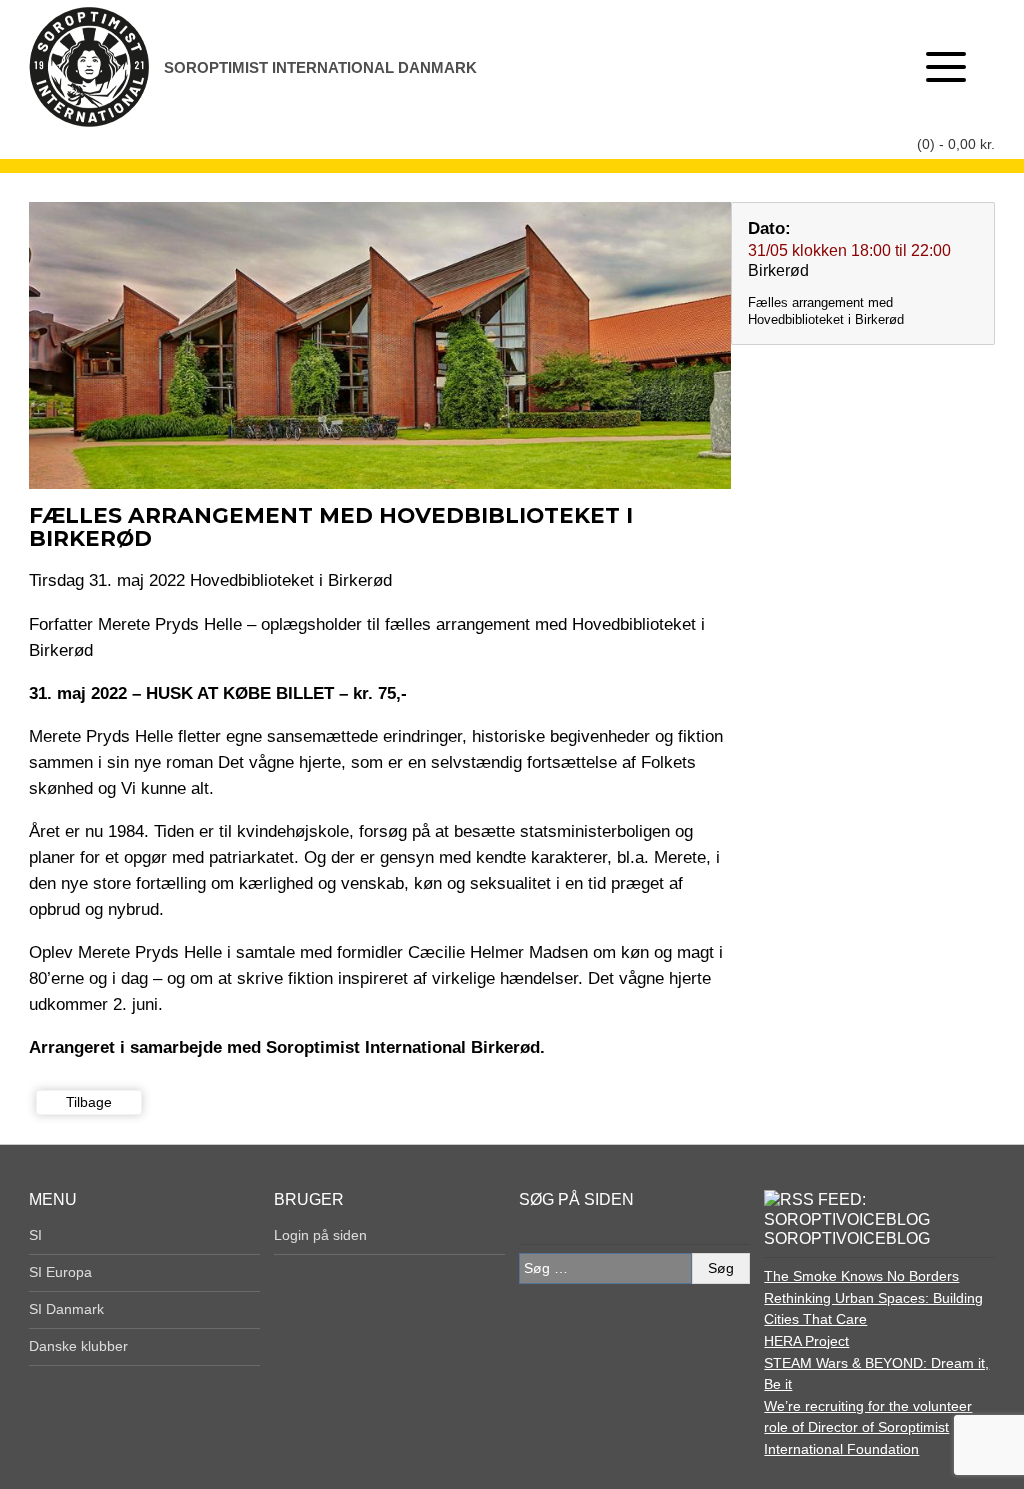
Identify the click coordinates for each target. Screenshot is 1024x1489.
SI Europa (60, 1272)
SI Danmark (66, 1309)
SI (35, 1235)
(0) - (956, 144)
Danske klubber (78, 1346)
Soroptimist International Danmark (320, 67)
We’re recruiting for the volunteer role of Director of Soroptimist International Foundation (868, 1427)
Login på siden (320, 1235)
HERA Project (806, 1341)
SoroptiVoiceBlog (847, 1238)
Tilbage (89, 1102)
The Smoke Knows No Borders (861, 1276)
